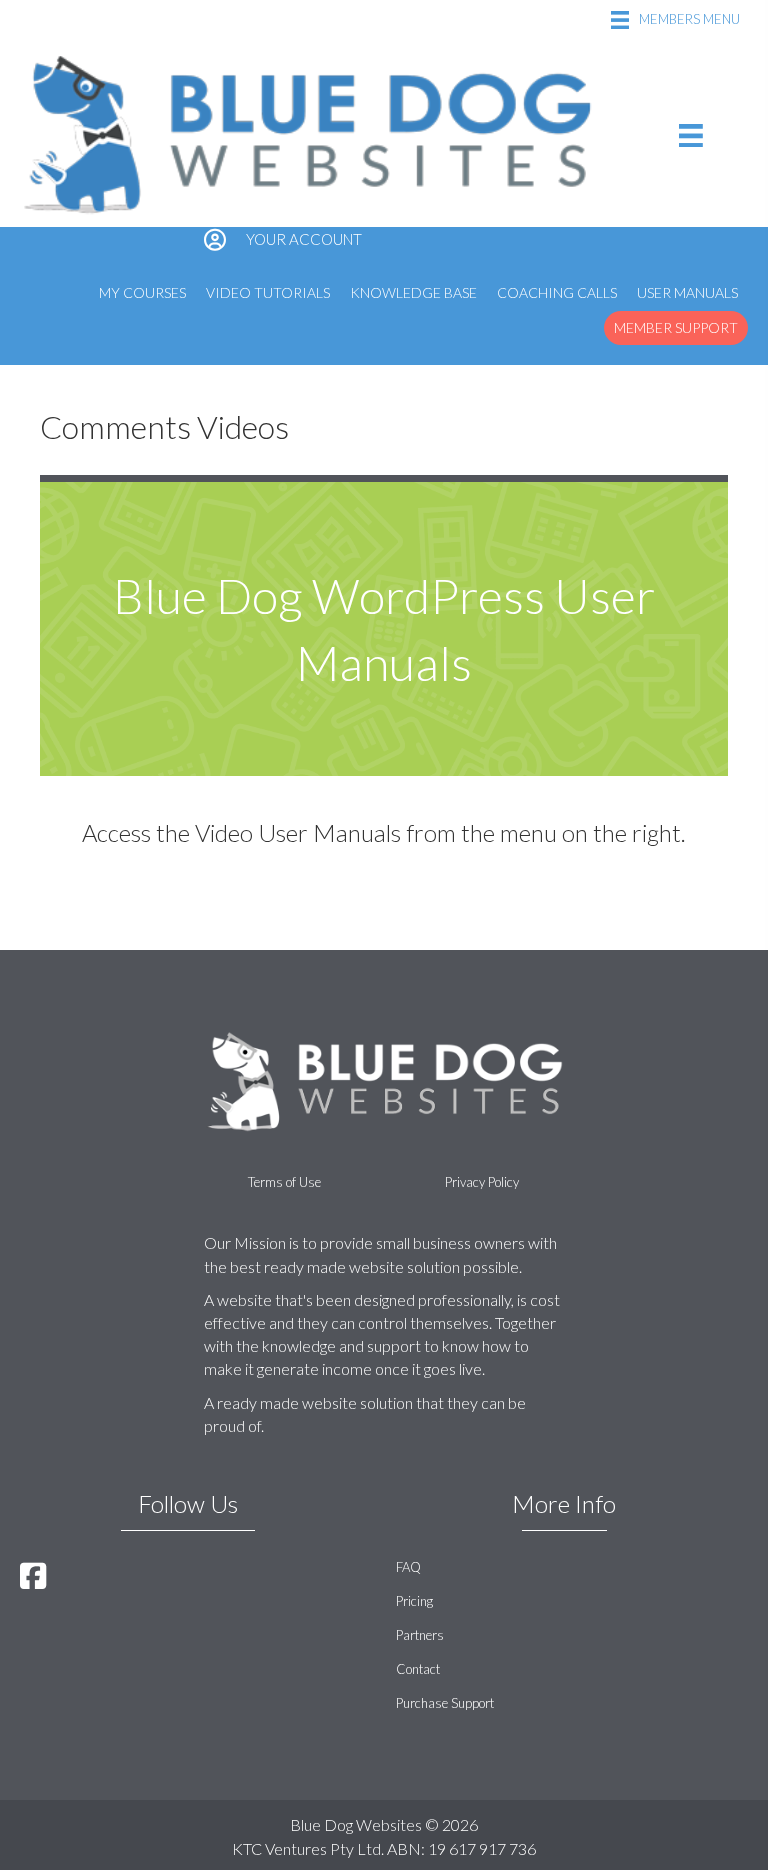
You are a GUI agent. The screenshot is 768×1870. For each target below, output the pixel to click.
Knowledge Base (413, 292)
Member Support (676, 327)
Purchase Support (445, 1703)
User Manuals (687, 292)
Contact (418, 1669)
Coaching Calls (557, 292)
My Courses (142, 292)
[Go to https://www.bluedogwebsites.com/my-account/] (384, 241)
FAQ (408, 1567)
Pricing (414, 1601)
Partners (420, 1635)
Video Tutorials (268, 292)
